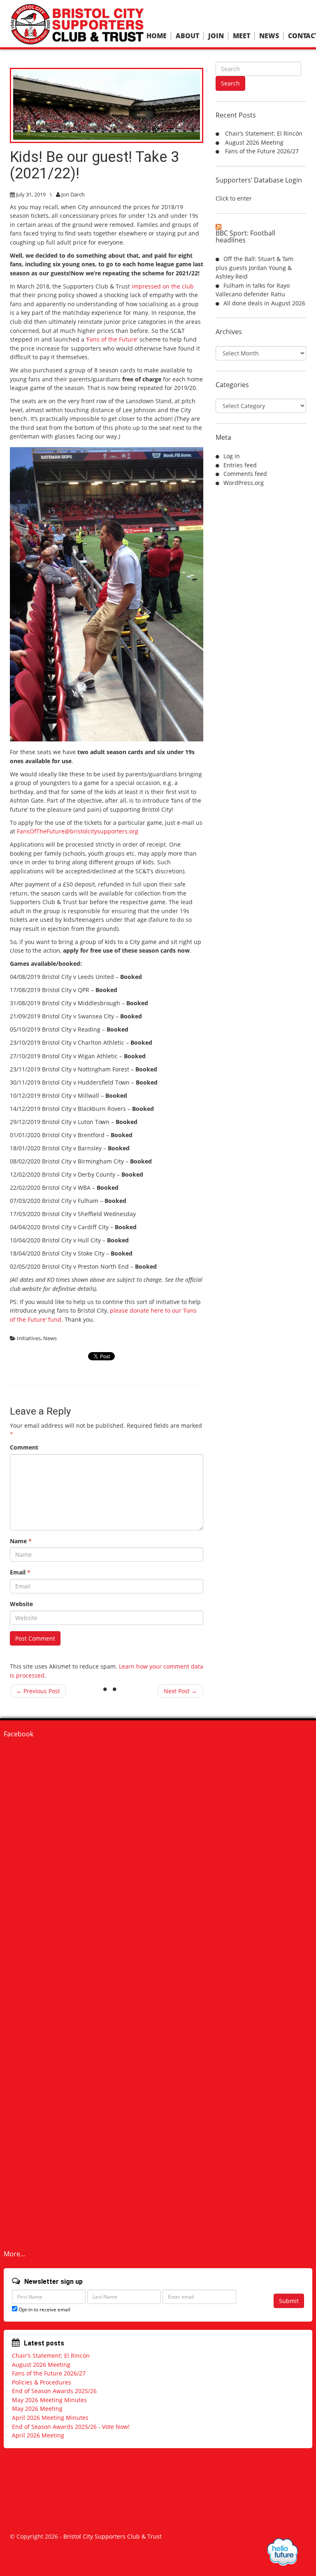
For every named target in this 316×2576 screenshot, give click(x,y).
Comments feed (245, 474)
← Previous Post (38, 1691)
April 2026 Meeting (38, 2435)
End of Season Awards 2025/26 (54, 2391)
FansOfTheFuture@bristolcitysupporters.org (78, 831)
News (269, 36)
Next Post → (180, 1691)
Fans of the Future (112, 339)
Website (21, 1604)
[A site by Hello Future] (282, 2552)
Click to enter (234, 198)
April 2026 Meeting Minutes (50, 2418)
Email (20, 1572)
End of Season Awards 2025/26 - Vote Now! (71, 2427)
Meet (242, 36)
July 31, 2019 (31, 194)
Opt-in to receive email (44, 2309)
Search (230, 83)
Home (157, 36)
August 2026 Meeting (254, 142)
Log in (232, 456)
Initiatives (29, 1338)
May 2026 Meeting (37, 2409)
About (187, 36)
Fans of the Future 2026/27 (262, 151)
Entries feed (240, 465)
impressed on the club (163, 286)
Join (216, 36)
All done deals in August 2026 (264, 303)
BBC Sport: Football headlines (245, 237)
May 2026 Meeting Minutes (49, 2400)
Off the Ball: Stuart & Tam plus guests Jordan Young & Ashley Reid (254, 268)
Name (21, 1541)
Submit (289, 2301)
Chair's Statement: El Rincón (51, 2356)
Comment (24, 1447)
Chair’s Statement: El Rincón (264, 133)
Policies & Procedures (42, 2382)
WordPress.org (244, 483)
